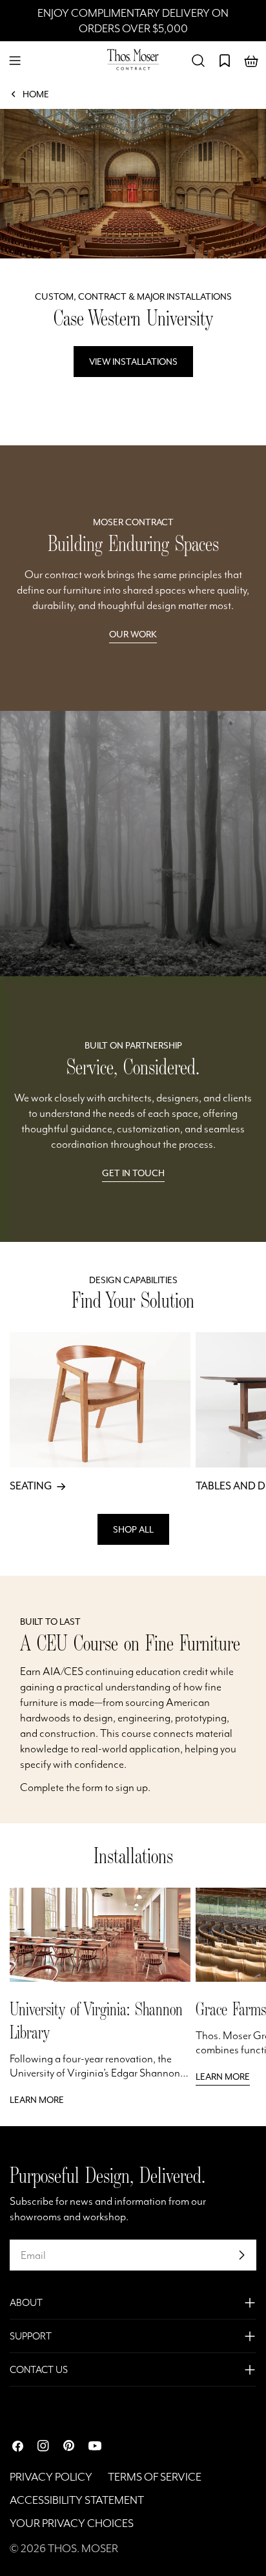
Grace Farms (231, 2009)
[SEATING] (100, 1400)
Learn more (37, 2100)
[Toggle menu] (15, 61)
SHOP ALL (133, 1529)
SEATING (31, 1486)
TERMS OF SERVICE (155, 2477)
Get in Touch (133, 1173)
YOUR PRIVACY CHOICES (72, 2523)
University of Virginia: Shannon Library (96, 2020)
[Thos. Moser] (133, 844)
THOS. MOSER (83, 2548)
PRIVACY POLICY (51, 2477)
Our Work (133, 634)
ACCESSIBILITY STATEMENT (77, 2500)
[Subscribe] (241, 2255)
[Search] (198, 61)
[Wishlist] (225, 61)
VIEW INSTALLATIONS (133, 362)
